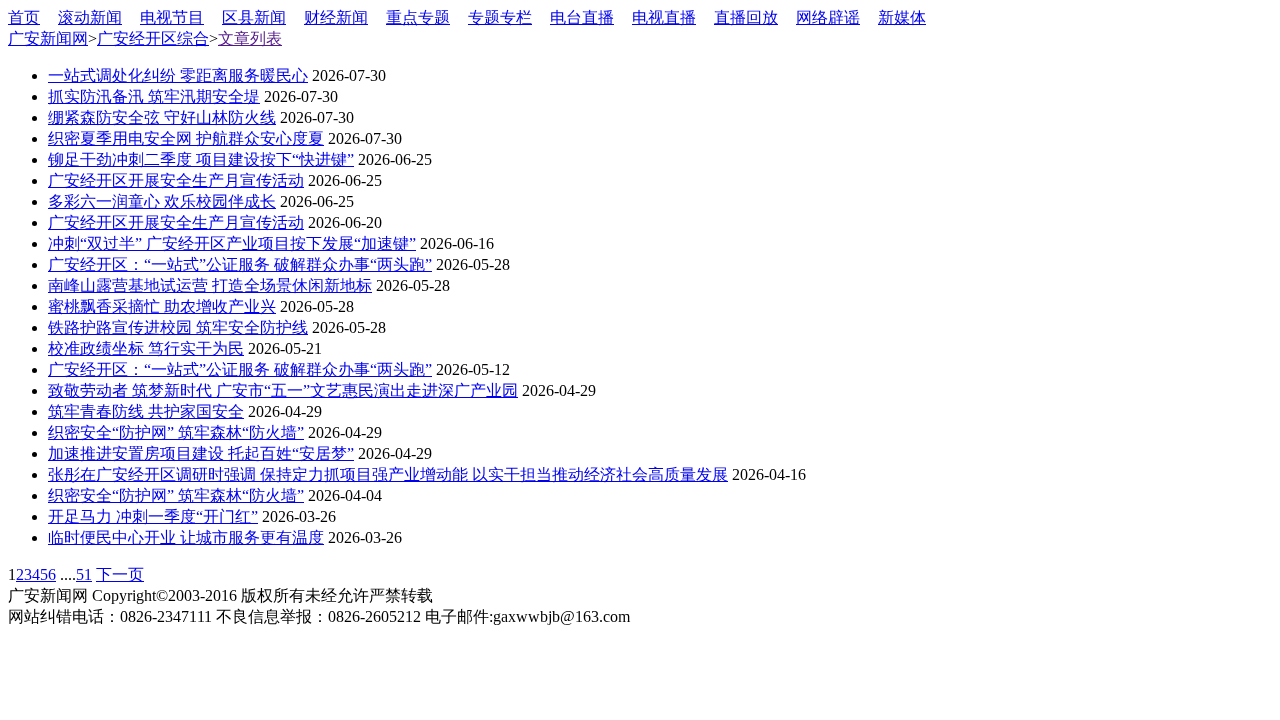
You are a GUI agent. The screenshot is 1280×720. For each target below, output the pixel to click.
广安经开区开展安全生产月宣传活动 (176, 180)
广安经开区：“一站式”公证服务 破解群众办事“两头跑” (240, 264)
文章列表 (250, 38)
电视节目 (172, 17)
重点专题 (418, 17)
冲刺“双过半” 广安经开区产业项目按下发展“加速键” (232, 243)
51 (84, 574)
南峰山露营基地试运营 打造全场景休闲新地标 (210, 285)
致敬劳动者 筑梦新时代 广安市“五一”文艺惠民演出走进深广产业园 (283, 390)
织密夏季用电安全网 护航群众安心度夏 (186, 138)
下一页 (120, 574)
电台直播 (582, 17)
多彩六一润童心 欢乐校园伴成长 (162, 201)
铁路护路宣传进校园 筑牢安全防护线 (178, 327)
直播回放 (746, 17)
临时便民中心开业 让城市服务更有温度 (186, 537)
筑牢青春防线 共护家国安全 (146, 411)
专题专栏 (500, 17)
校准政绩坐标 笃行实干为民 (146, 348)
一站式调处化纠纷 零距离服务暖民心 (178, 75)
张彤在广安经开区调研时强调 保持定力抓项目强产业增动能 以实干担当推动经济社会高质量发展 (388, 474)
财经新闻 (336, 17)
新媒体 (902, 17)
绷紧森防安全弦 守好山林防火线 (162, 117)
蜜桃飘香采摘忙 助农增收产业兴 (162, 306)
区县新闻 (254, 17)
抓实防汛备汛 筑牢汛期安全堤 (154, 96)
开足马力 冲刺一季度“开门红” (153, 516)
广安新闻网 (48, 38)
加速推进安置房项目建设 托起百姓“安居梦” (201, 453)
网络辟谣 (828, 17)
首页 (24, 17)
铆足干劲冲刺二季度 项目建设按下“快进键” (201, 159)
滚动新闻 (90, 17)
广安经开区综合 (153, 38)
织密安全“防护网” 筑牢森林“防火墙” (176, 432)
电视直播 (664, 17)
